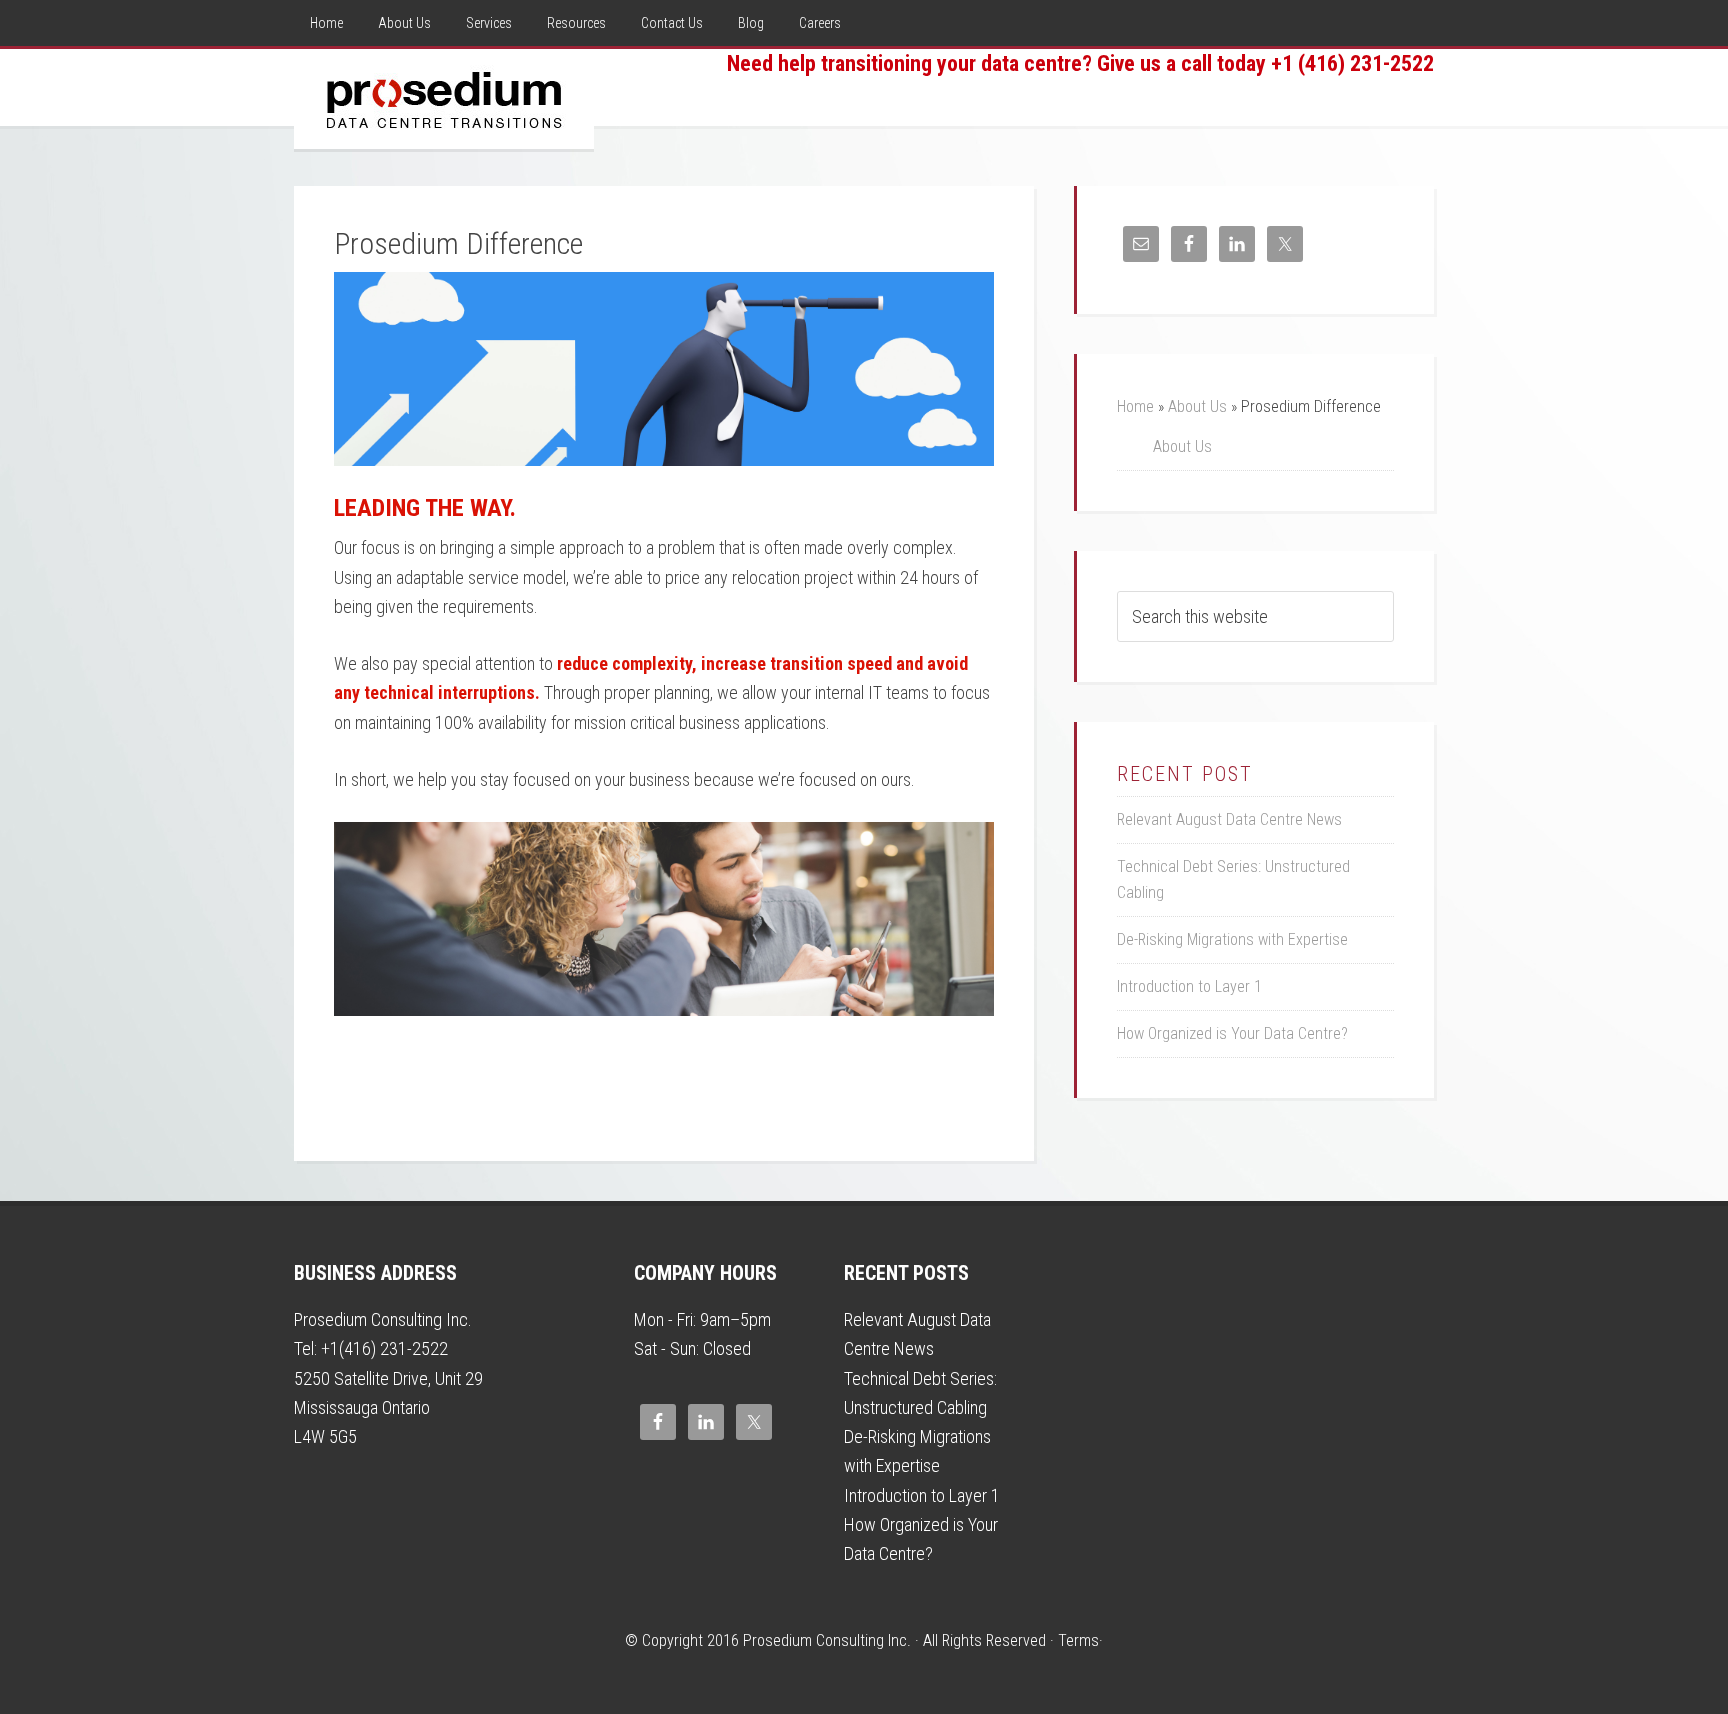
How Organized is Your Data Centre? (1232, 1033)
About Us (1197, 406)
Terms (1078, 1640)
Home (1135, 406)
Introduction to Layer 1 (1189, 986)
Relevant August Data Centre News (1229, 819)
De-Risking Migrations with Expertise (1232, 939)
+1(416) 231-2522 (384, 1348)
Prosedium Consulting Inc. (444, 99)
